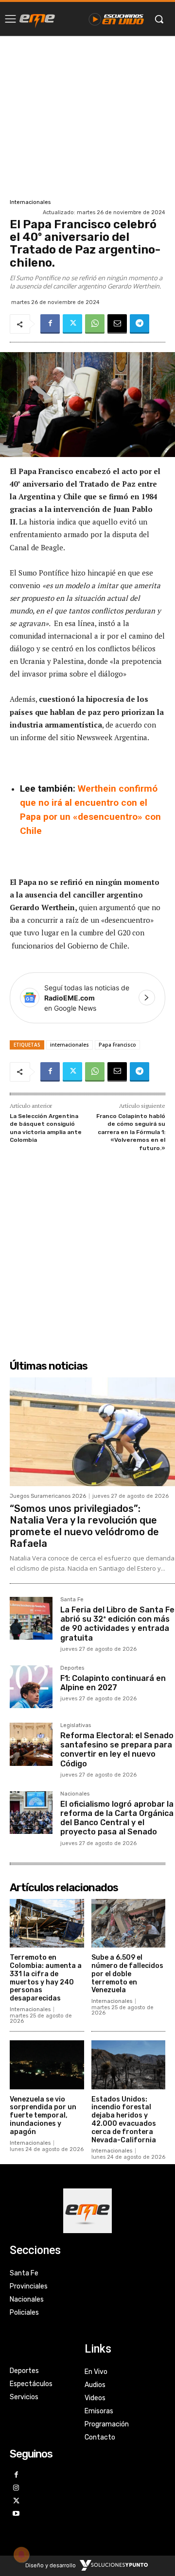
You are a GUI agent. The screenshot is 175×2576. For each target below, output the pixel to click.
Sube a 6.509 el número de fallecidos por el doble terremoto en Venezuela (127, 1974)
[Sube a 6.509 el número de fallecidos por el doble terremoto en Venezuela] (129, 1924)
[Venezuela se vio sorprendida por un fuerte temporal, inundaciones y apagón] (47, 2065)
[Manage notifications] (21, 2555)
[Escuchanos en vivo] (116, 19)
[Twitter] (72, 324)
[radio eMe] (37, 19)
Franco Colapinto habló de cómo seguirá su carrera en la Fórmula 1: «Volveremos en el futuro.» (131, 1132)
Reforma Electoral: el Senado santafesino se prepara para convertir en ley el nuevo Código (117, 1750)
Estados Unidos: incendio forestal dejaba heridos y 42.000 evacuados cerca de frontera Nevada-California (124, 2120)
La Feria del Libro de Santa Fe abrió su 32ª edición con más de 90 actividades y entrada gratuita (117, 1624)
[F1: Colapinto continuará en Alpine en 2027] (31, 1687)
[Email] (117, 324)
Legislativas (76, 1726)
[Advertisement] (87, 116)
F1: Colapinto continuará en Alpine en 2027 (113, 1683)
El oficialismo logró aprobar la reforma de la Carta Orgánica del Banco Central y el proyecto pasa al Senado (117, 1818)
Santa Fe (72, 1600)
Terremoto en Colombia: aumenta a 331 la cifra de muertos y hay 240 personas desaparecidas (46, 1978)
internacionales (70, 1045)
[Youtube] (16, 2514)
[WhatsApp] (95, 324)
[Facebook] (50, 324)
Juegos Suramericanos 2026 (48, 1496)
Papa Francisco (117, 1045)
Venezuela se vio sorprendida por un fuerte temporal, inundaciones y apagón (43, 2116)
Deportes (72, 1668)
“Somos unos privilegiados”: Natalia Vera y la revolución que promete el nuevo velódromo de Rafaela (84, 1526)
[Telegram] (140, 324)
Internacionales (30, 202)
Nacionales (75, 1794)
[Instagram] (16, 2488)
